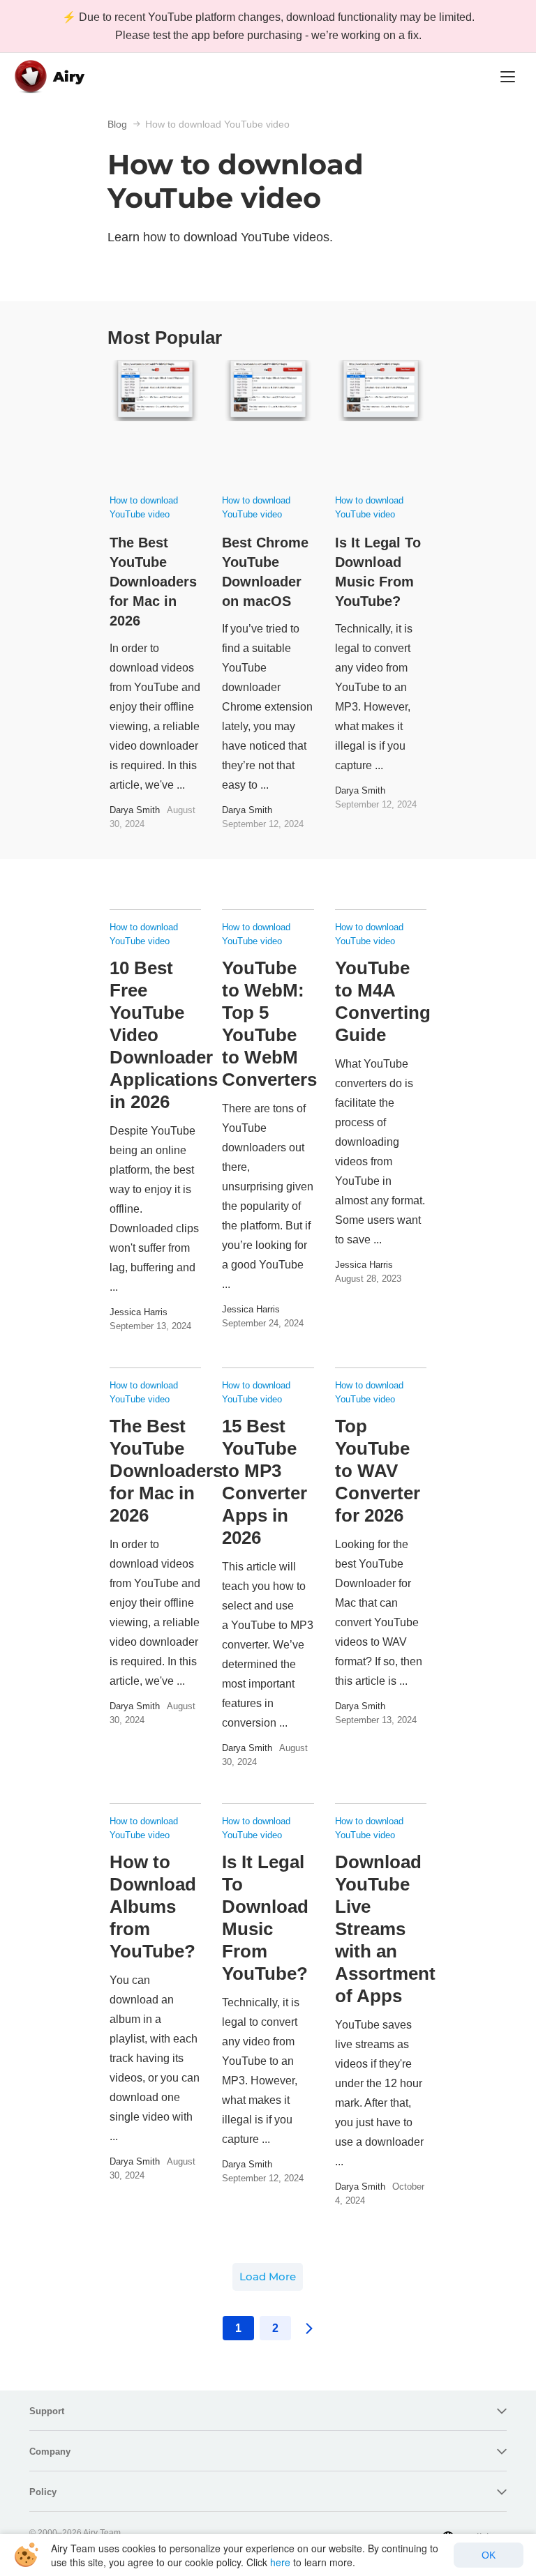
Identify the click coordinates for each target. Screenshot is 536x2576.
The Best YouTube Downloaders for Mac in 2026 (153, 582)
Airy (69, 77)
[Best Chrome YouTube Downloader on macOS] (268, 421)
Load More (268, 2276)
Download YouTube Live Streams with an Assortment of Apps (385, 1929)
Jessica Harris (139, 1312)
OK (489, 2555)
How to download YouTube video (144, 507)
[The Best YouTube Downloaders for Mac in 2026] (155, 421)
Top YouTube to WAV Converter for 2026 (378, 1471)
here (280, 2562)
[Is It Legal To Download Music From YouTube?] (381, 421)
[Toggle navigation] (508, 77)
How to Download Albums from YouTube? (153, 1907)
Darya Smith (135, 810)
